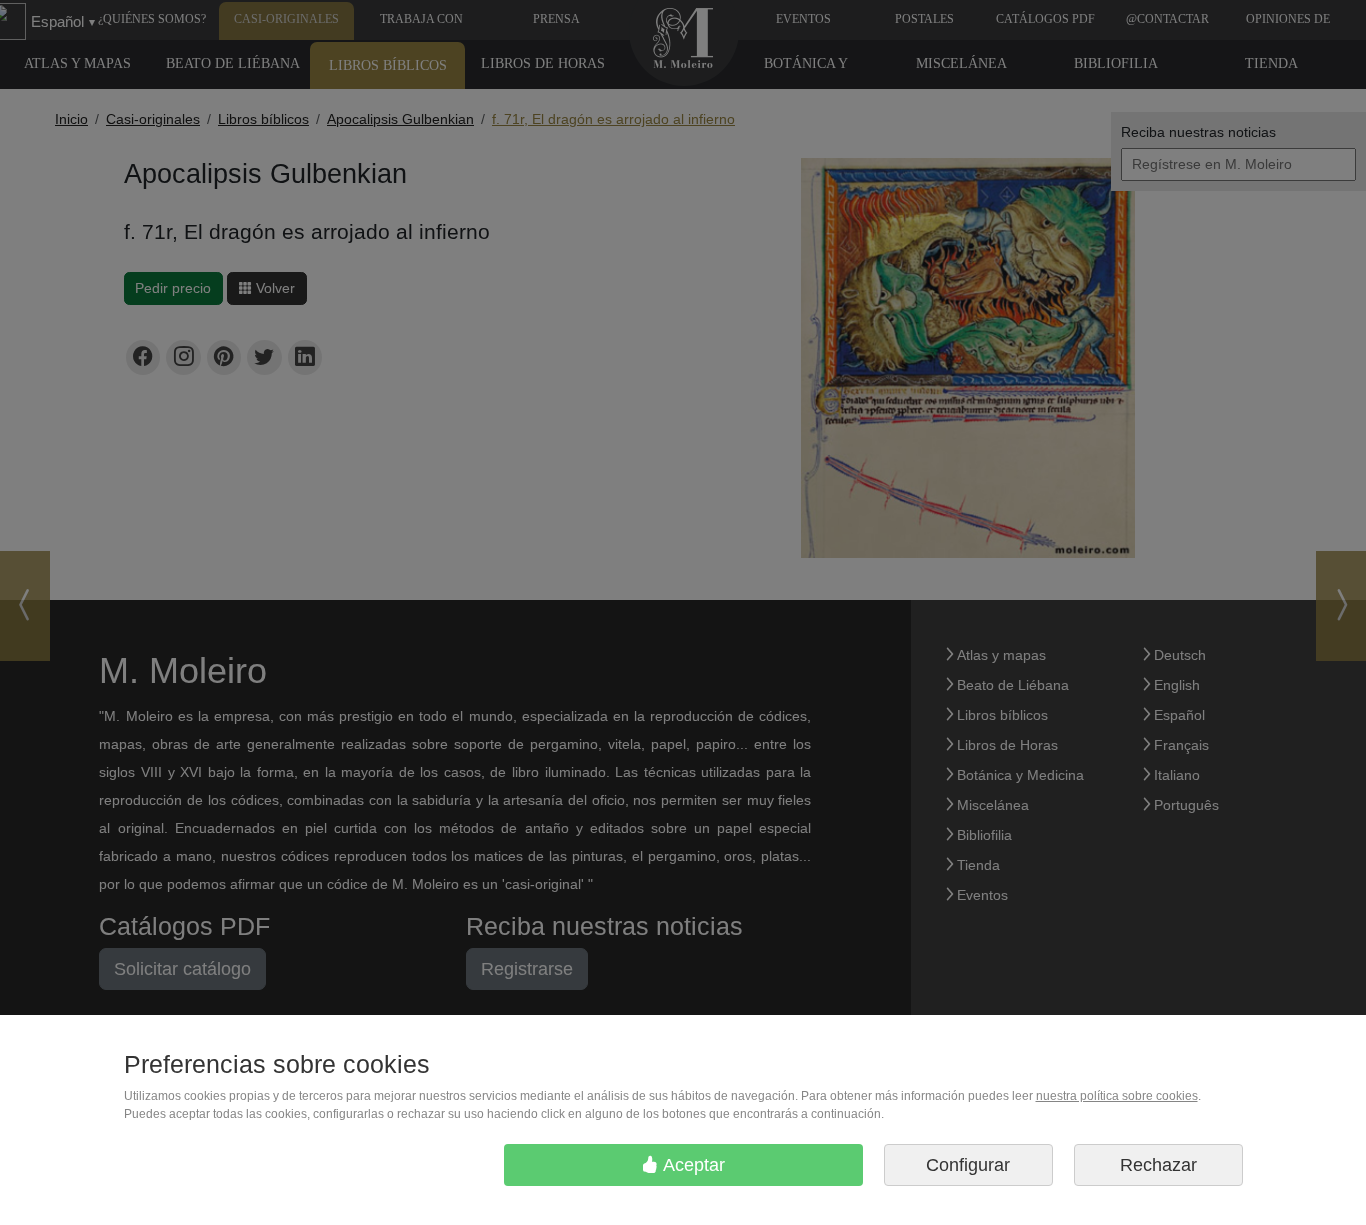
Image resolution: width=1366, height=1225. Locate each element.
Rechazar (1158, 1165)
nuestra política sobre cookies (1117, 1096)
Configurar (968, 1165)
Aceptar (692, 1165)
